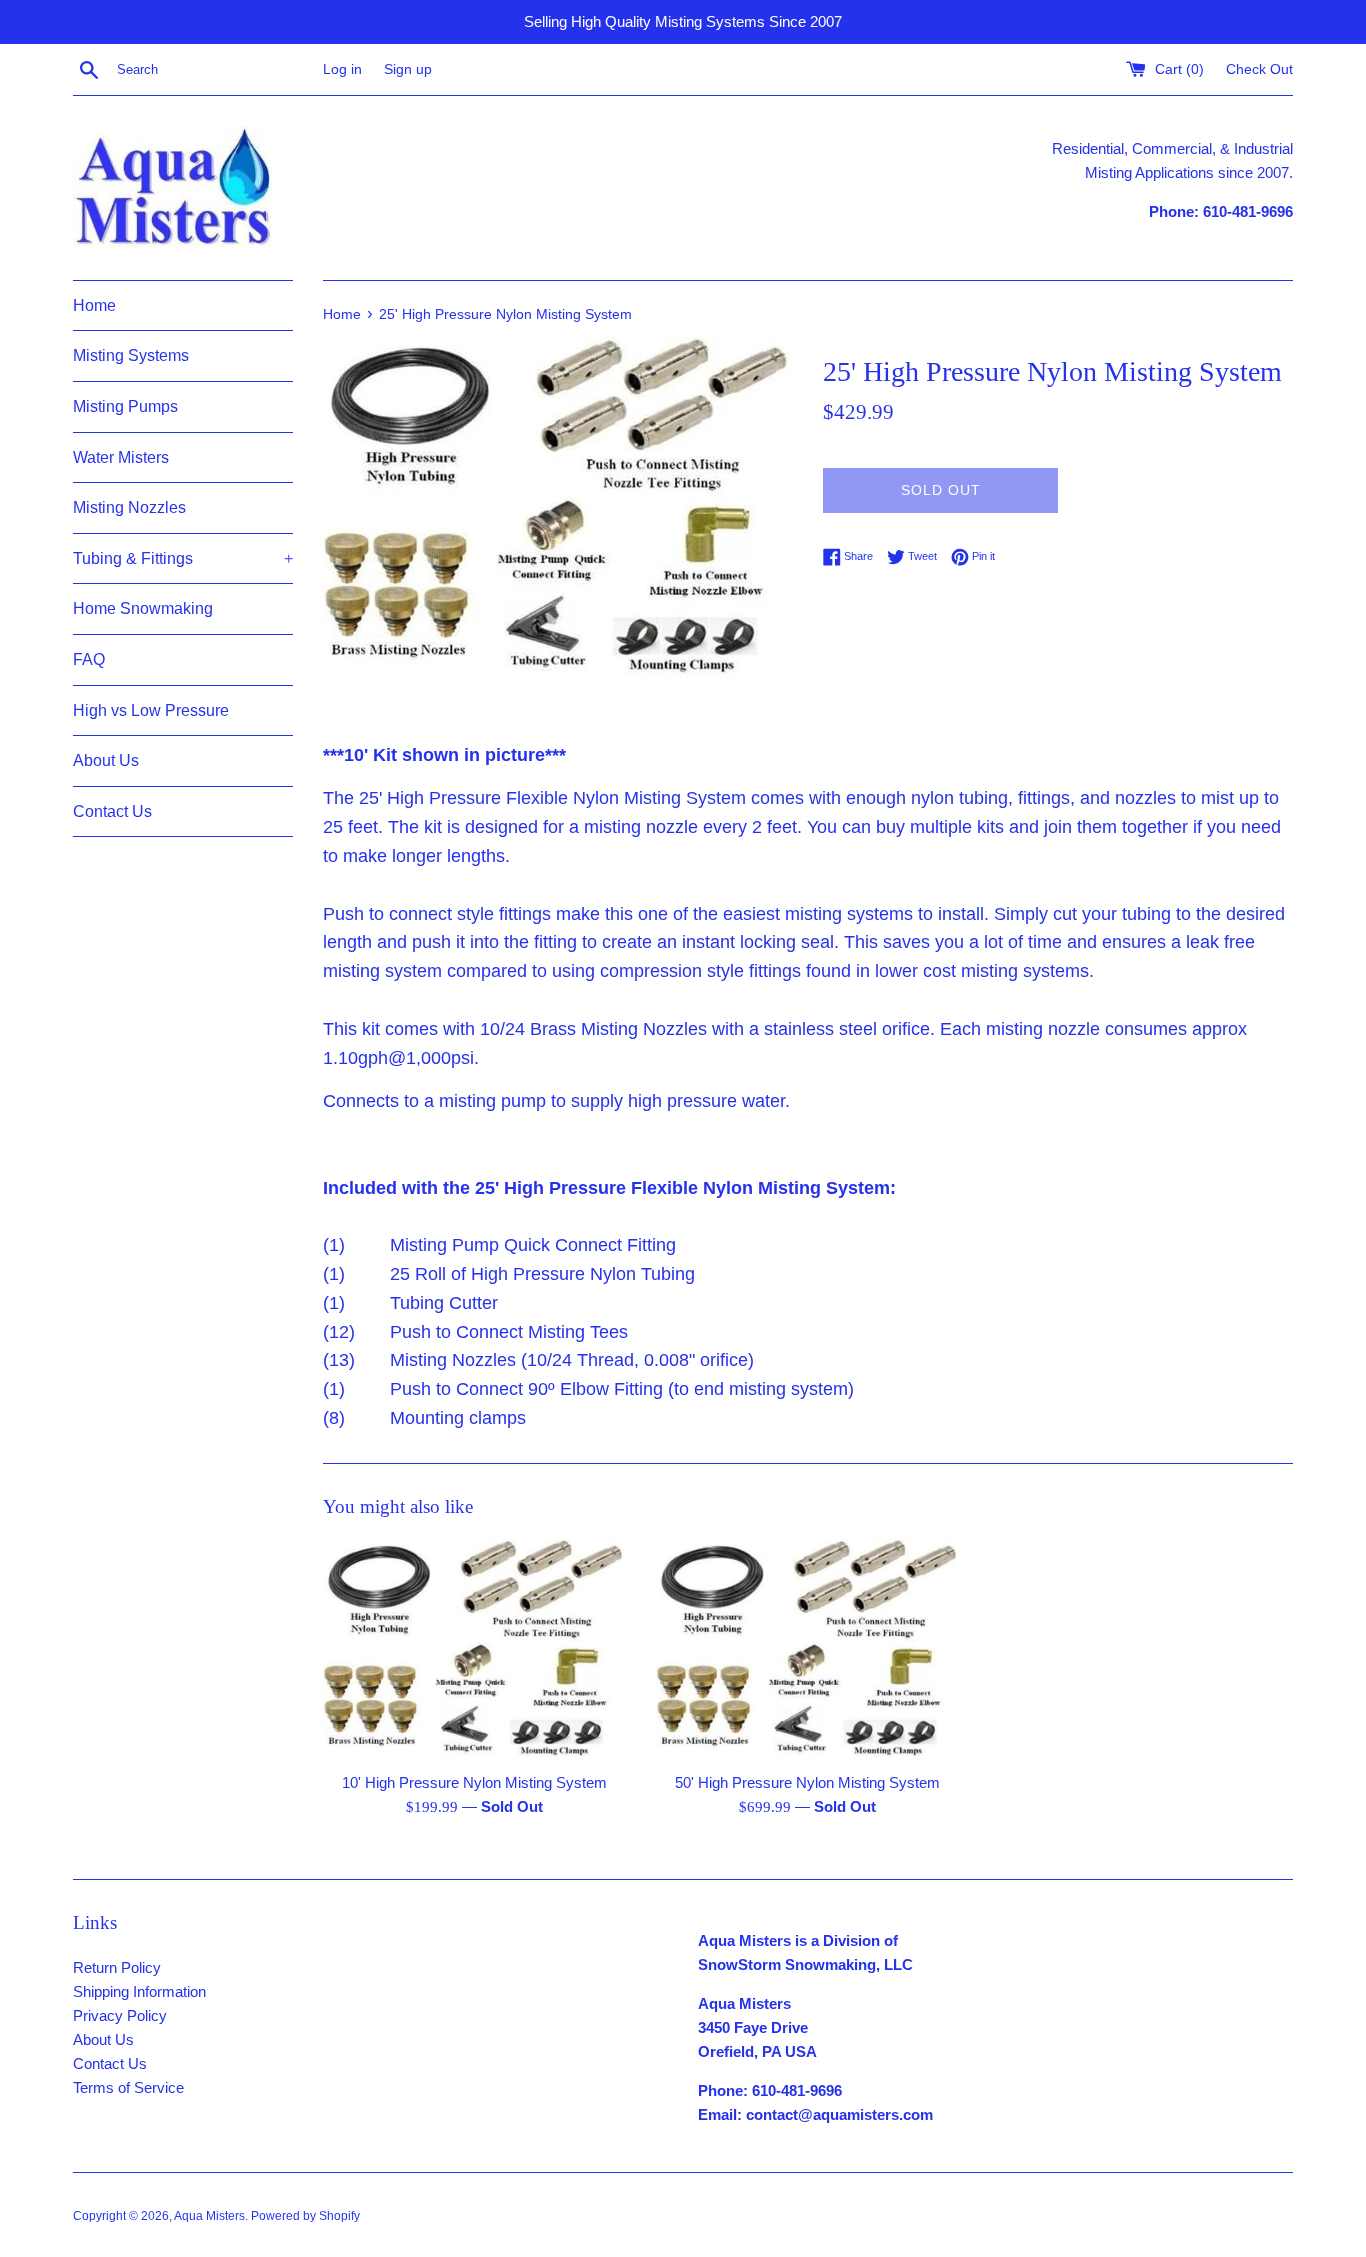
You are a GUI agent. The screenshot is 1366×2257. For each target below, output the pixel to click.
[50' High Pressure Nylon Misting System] (807, 1650)
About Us (106, 760)
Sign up (408, 69)
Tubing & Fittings (183, 558)
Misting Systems (131, 355)
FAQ (89, 659)
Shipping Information (139, 1991)
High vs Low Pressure (151, 710)
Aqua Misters (209, 2216)
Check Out (1259, 69)
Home (94, 305)
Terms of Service (128, 2087)
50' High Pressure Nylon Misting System (807, 1782)
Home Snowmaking (143, 608)
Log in (342, 69)
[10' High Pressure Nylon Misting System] (474, 1650)
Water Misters (121, 457)
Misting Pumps (125, 406)
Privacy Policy (120, 2015)
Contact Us (112, 811)
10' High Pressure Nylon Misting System (474, 1782)
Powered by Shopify (305, 2216)
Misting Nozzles (129, 507)
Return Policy (117, 1967)
